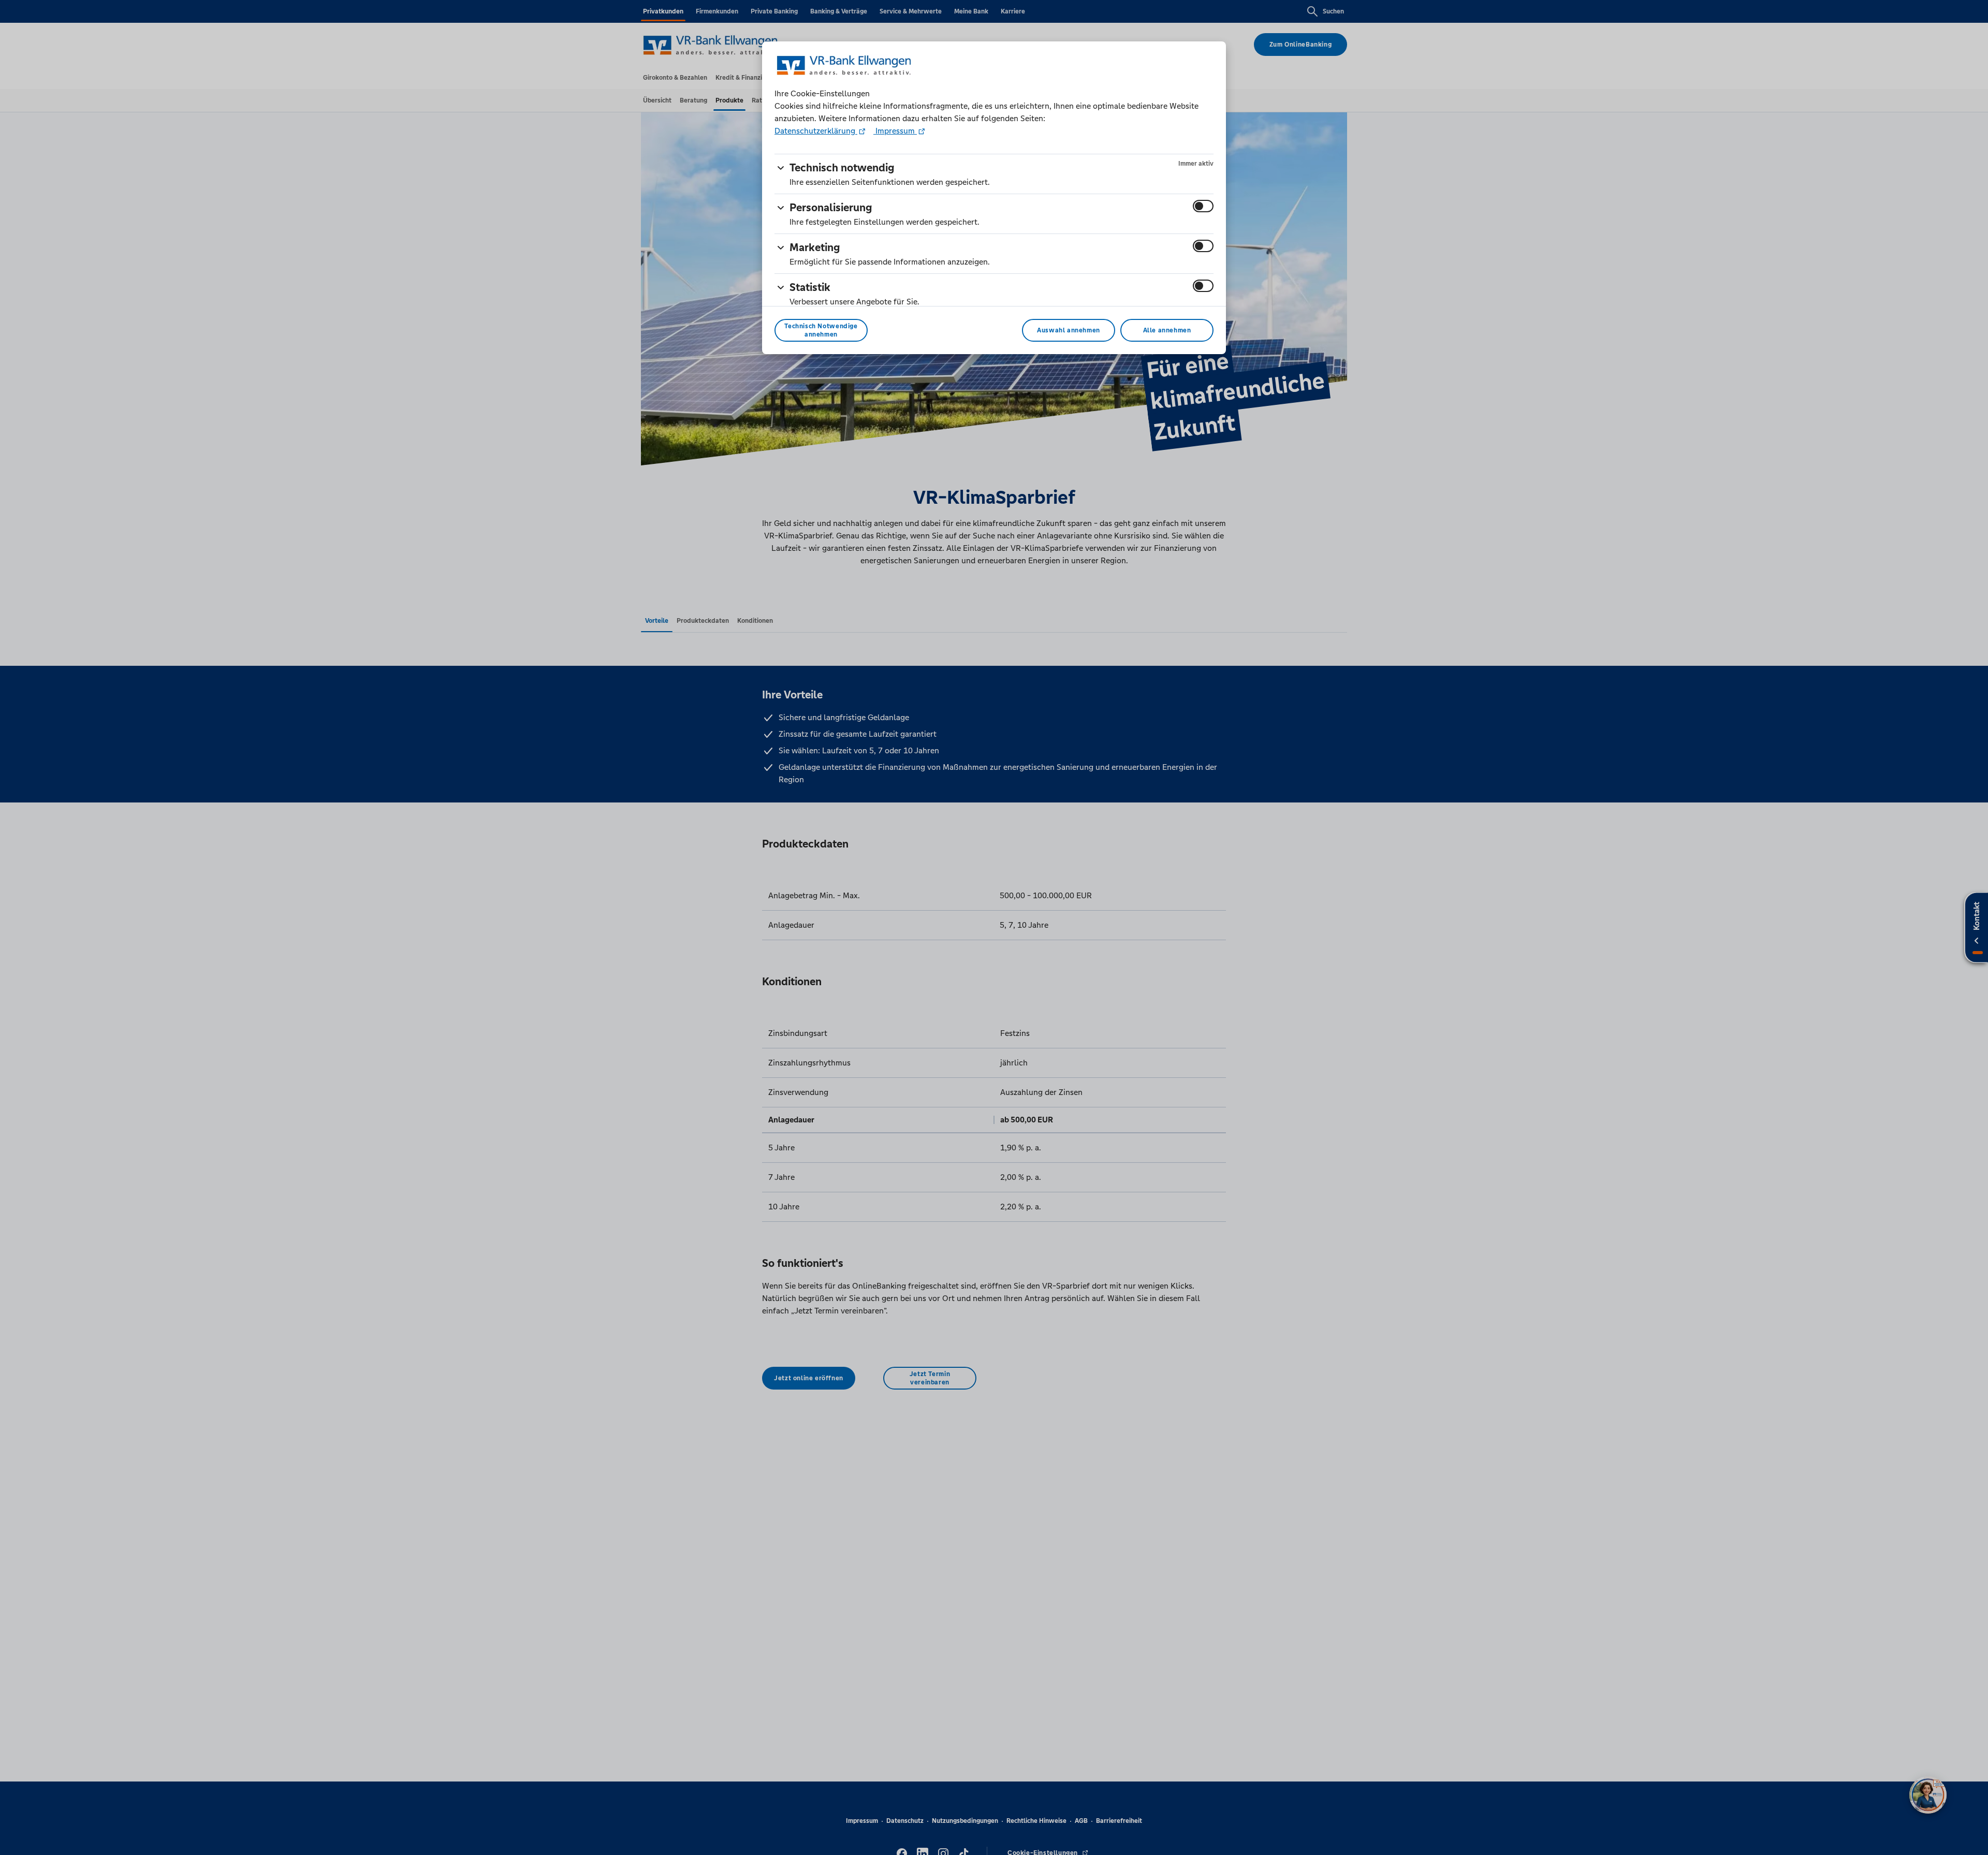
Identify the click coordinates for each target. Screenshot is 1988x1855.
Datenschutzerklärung (816, 131)
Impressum (895, 131)
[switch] (1203, 206)
